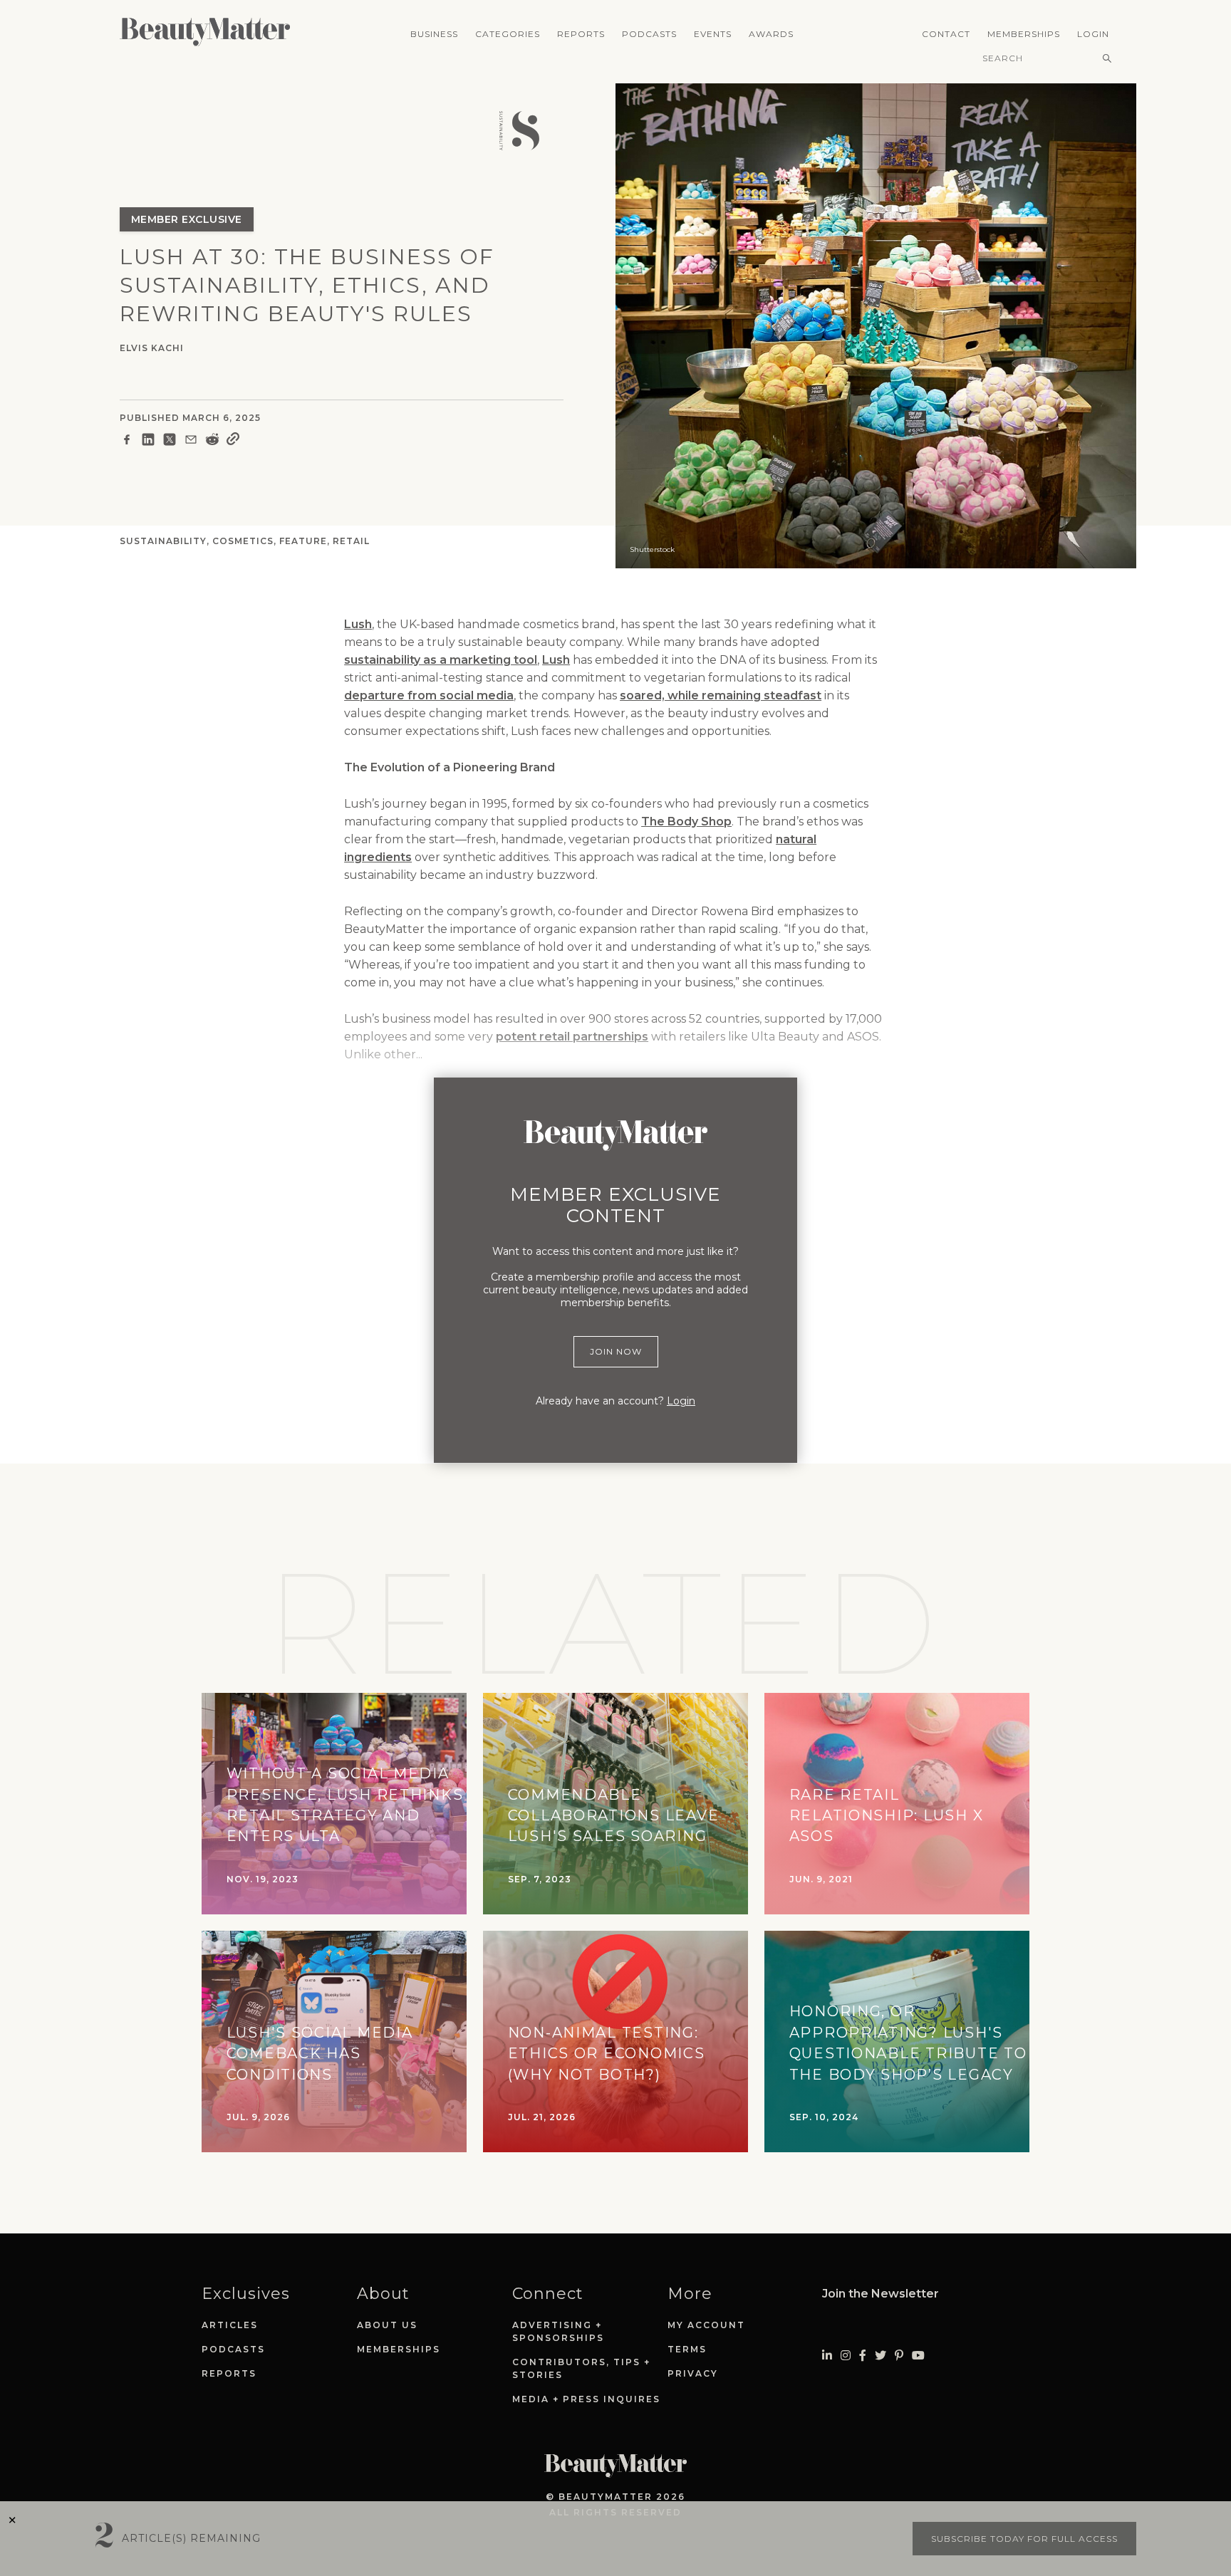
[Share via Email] (191, 442)
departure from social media (429, 695)
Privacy (693, 2373)
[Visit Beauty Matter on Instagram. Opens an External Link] (846, 2356)
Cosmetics (243, 541)
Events (713, 34)
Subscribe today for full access (1024, 2539)
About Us (387, 2325)
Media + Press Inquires (586, 2399)
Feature (303, 541)
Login (1093, 34)
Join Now (616, 1351)
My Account (706, 2325)
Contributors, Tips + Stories (581, 2368)
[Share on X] (170, 442)
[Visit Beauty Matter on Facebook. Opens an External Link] (863, 2356)
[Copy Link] (233, 442)
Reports (581, 34)
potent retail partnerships (572, 1037)
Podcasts (649, 34)
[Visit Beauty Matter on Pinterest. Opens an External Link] (899, 2356)
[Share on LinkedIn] (148, 442)
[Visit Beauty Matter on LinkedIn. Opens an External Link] (827, 2356)
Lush (358, 624)
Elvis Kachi (152, 348)
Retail (351, 541)
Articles (230, 2325)
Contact (946, 34)
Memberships (1024, 34)
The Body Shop (686, 822)
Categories (508, 34)
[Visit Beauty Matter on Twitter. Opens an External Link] (881, 2356)
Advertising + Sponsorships (558, 2331)
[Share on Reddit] (212, 442)
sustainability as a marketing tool (441, 660)
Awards (771, 34)
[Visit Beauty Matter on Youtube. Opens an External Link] (918, 2356)
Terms (687, 2349)
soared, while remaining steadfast (721, 695)
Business (434, 34)
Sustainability (163, 541)
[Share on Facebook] (127, 442)
